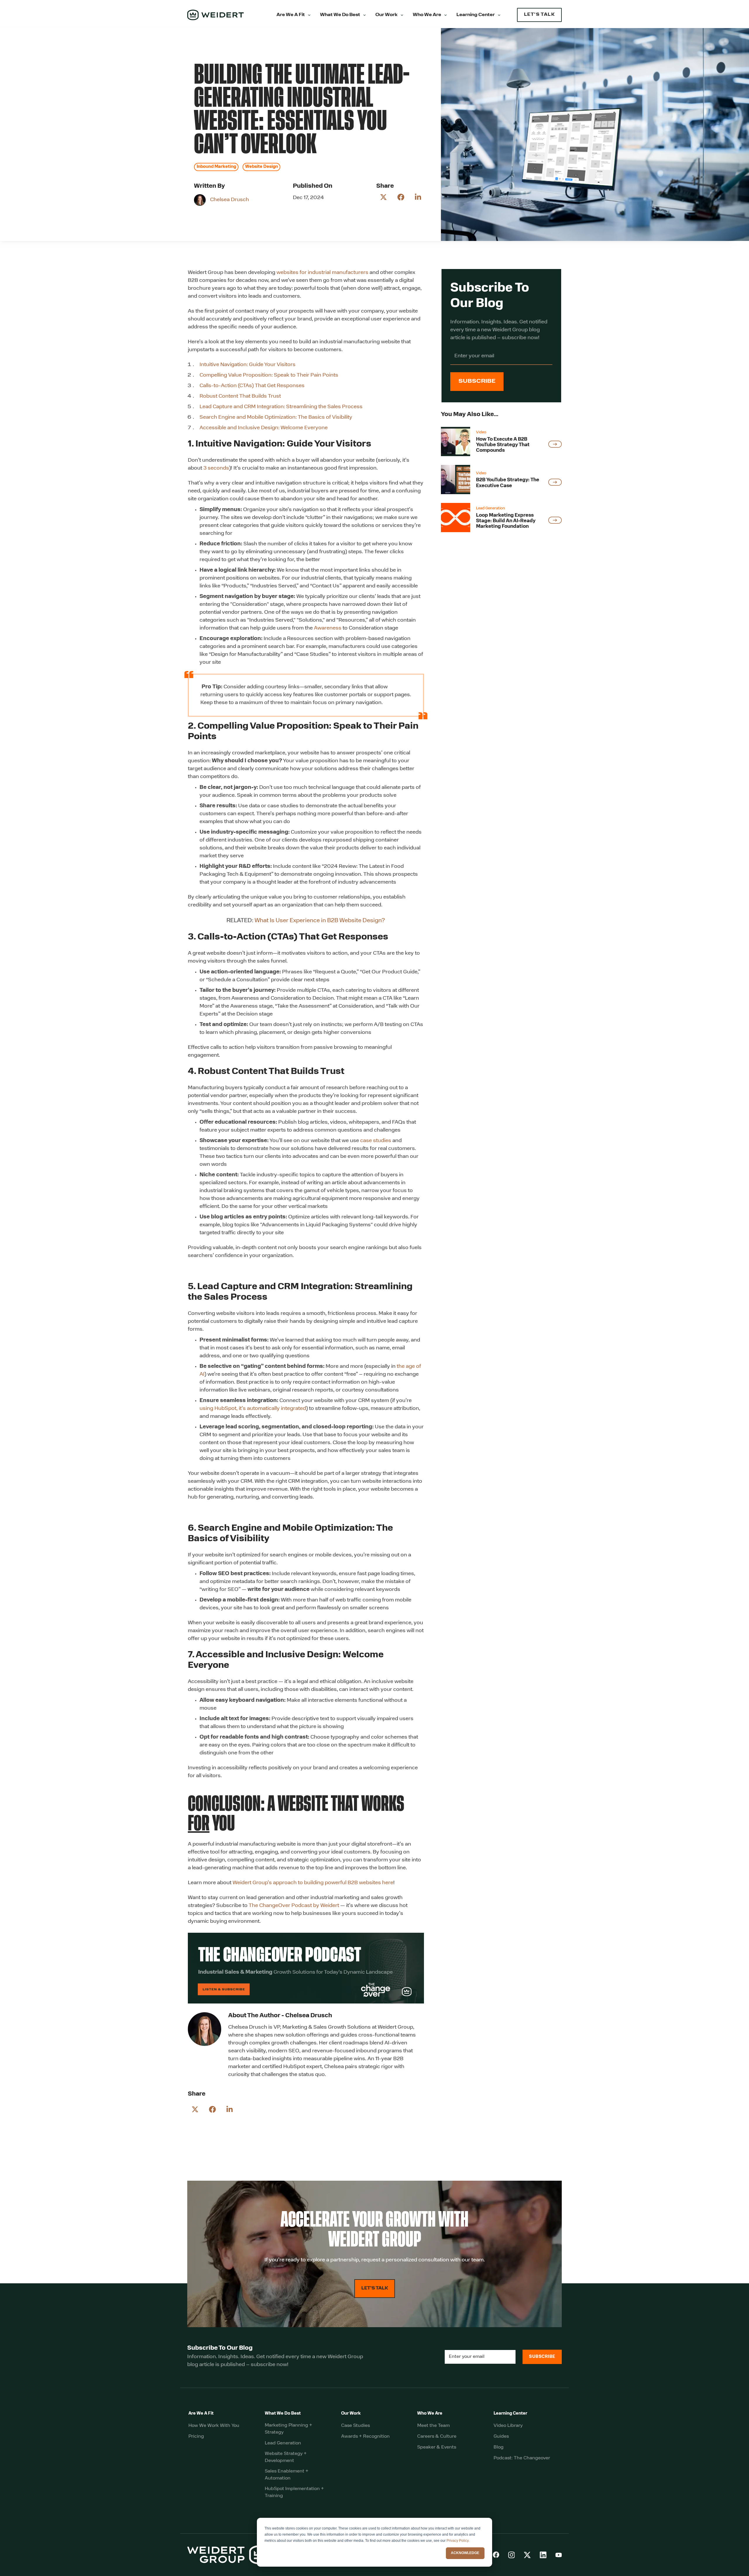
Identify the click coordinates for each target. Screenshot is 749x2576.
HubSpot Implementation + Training (294, 2492)
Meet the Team (433, 2426)
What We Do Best (340, 15)
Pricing (196, 2437)
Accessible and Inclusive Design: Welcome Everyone (264, 428)
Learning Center (476, 15)
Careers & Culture (437, 2437)
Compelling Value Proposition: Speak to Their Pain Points (269, 375)
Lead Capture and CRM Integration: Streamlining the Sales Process (281, 407)
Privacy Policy (457, 2541)
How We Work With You (214, 2426)
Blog (499, 2447)
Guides (501, 2437)
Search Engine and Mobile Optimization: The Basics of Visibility (276, 418)
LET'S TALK (539, 15)
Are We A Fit (291, 15)
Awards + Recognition (365, 2437)
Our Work (386, 15)
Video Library (508, 2426)
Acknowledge (465, 2553)
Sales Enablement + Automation (287, 2475)
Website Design (262, 167)
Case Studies (355, 2426)
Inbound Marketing (216, 167)
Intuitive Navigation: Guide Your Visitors (248, 365)
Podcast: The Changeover (522, 2458)
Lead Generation (283, 2443)
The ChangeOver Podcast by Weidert (294, 1906)
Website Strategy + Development (286, 2457)
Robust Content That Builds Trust (240, 396)
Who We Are (427, 15)
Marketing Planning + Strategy (288, 2429)
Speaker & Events (437, 2447)
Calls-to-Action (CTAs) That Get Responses (252, 386)
